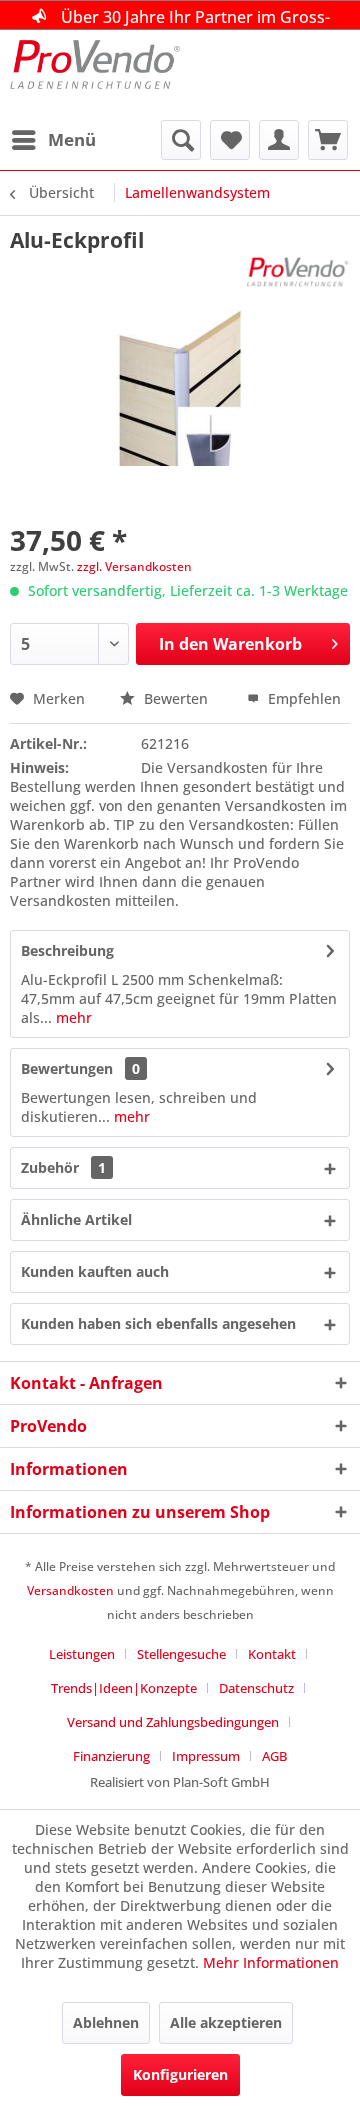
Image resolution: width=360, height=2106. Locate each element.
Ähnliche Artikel (76, 1219)
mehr (72, 1017)
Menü (72, 139)
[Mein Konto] (279, 140)
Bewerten (176, 698)
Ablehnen (106, 2022)
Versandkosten (70, 1590)
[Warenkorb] (328, 140)
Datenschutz (256, 1688)
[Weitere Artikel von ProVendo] (298, 271)
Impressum (206, 1756)
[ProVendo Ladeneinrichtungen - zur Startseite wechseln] (95, 75)
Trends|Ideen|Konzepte (124, 1688)
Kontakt (272, 1654)
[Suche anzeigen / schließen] (181, 140)
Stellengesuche (181, 1654)
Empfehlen (302, 698)
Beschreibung (67, 950)
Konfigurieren (180, 2074)
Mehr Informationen (271, 1962)
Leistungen (82, 1654)
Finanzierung (111, 1756)
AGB (274, 1756)
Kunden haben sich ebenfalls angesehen (158, 1323)
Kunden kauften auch (95, 1271)
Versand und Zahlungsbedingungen (173, 1722)
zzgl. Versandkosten (134, 566)
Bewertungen (67, 1068)
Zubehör (63, 1167)
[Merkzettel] (230, 140)
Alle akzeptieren (226, 2022)
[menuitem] (53, 140)
